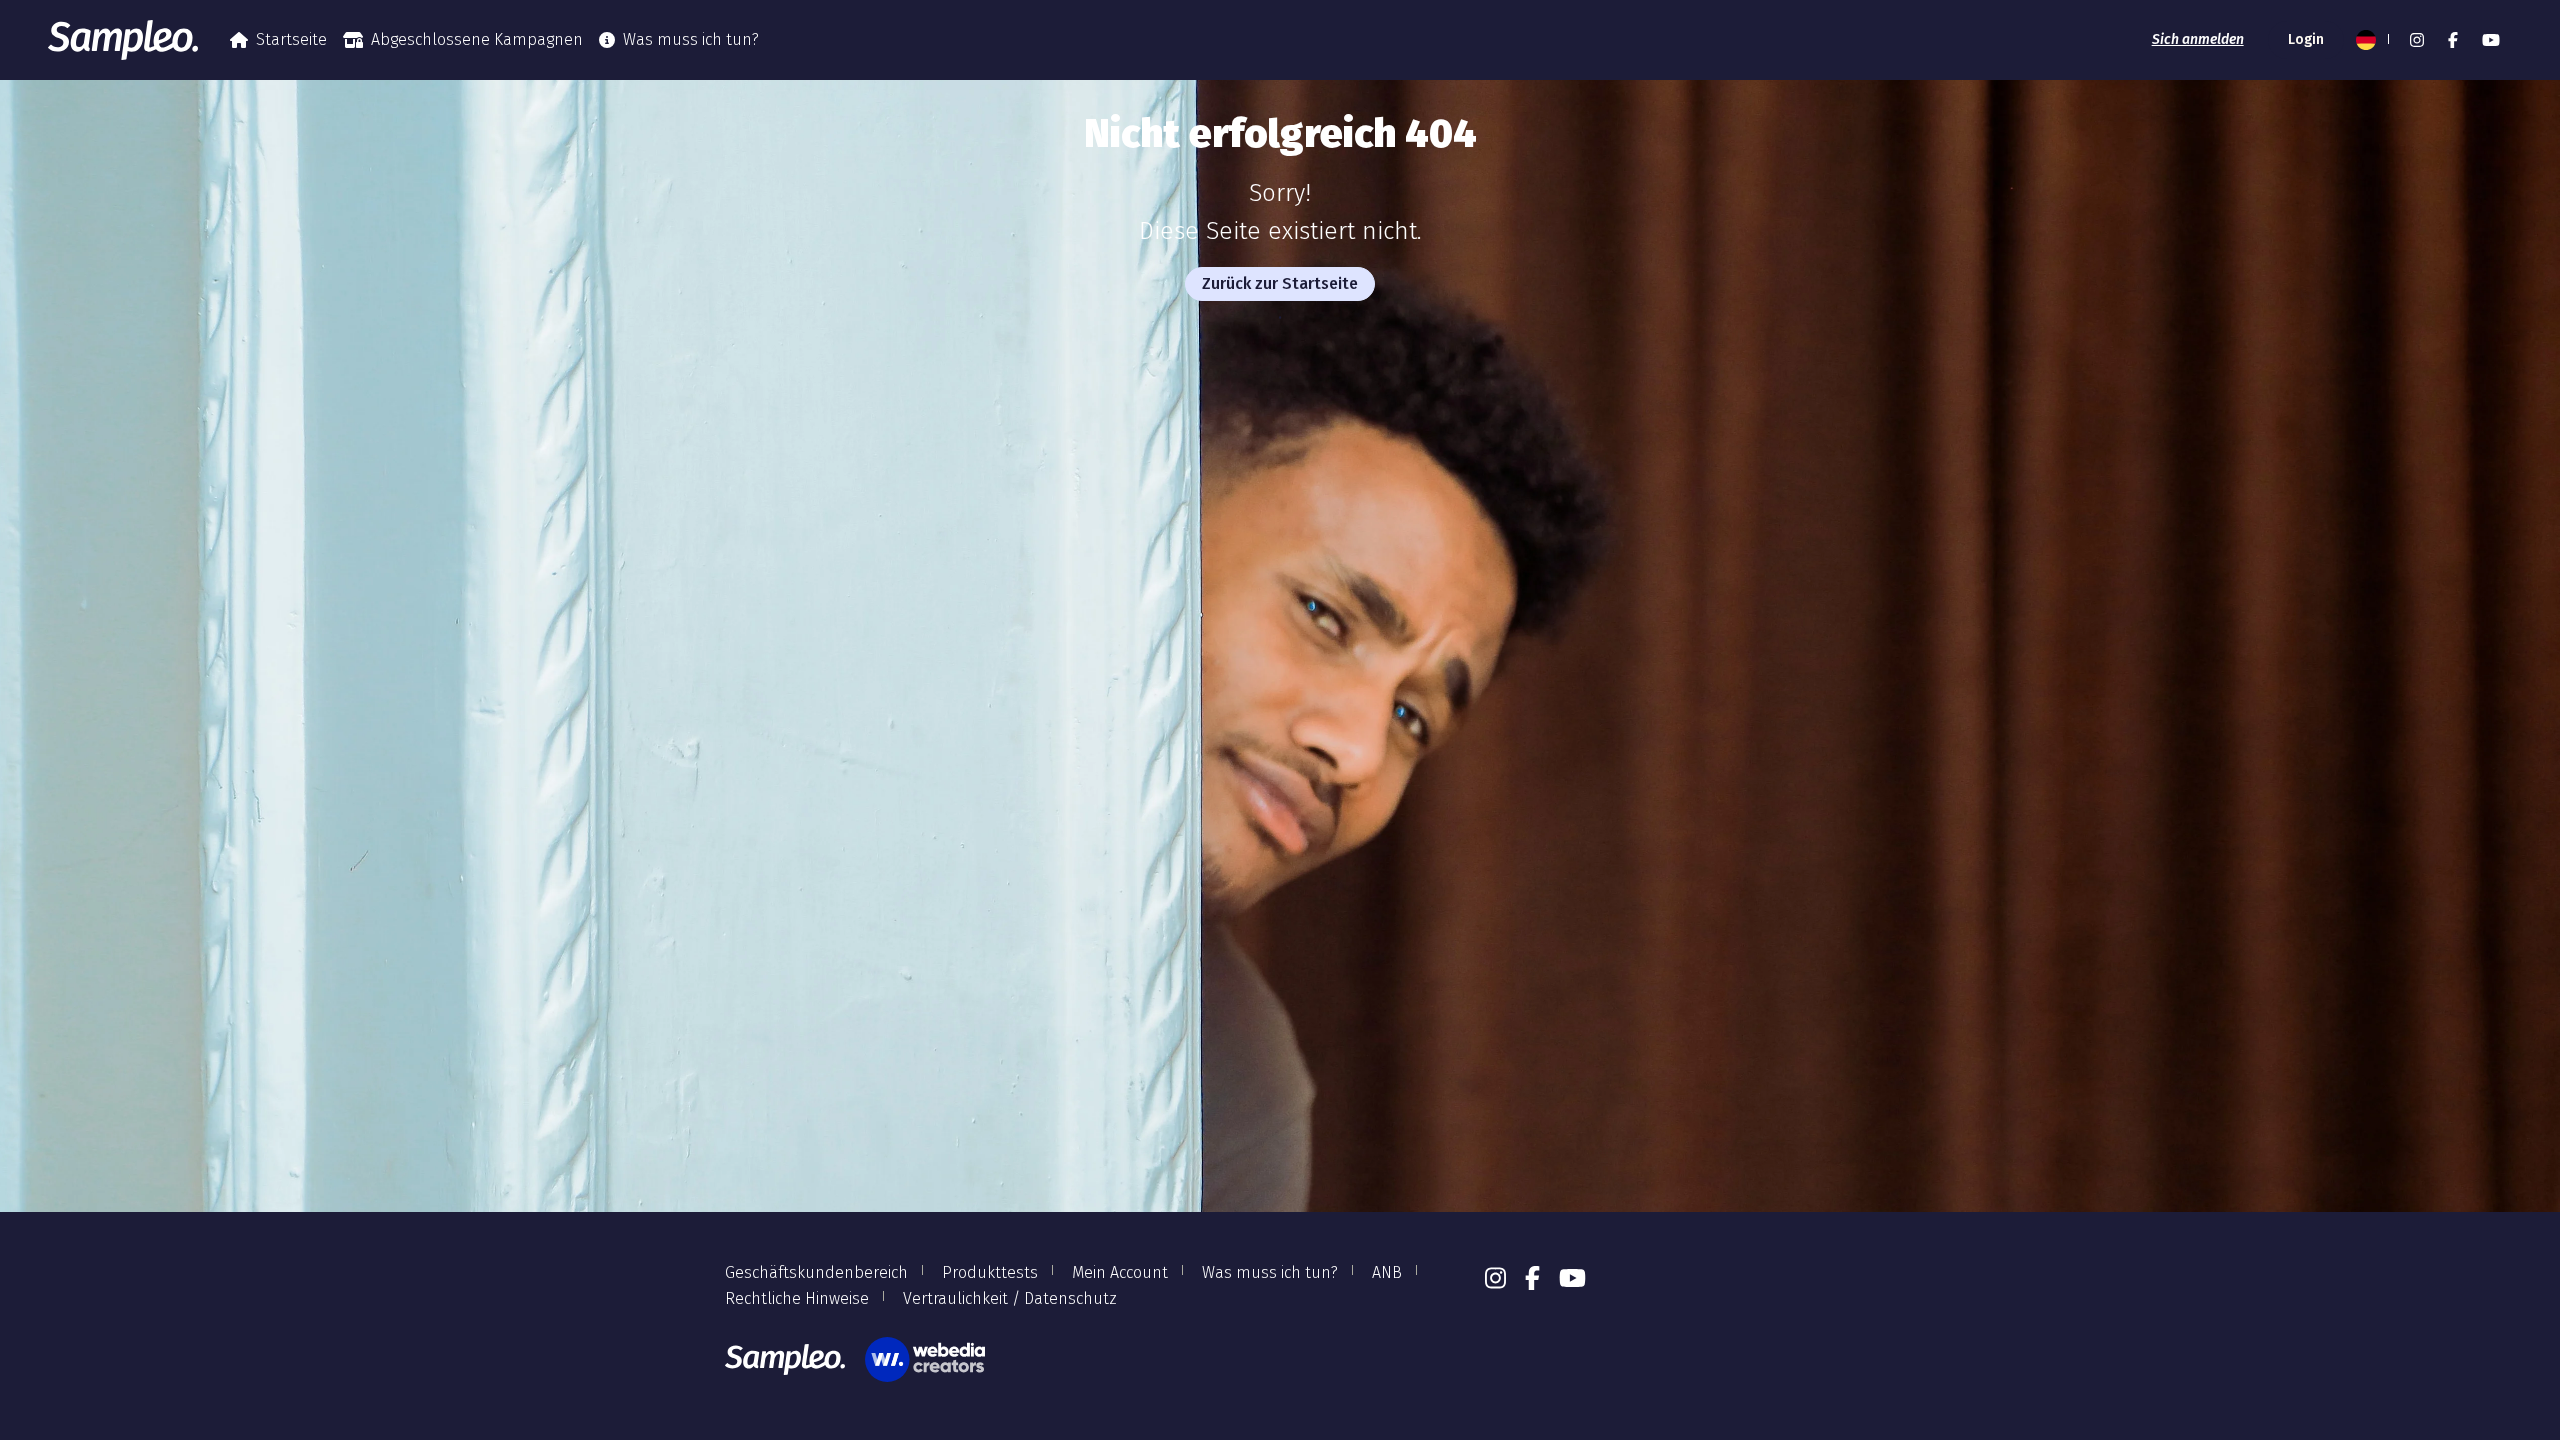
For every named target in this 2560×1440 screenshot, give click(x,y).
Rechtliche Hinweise (797, 1298)
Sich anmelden (2198, 39)
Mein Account (1120, 1272)
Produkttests (990, 1272)
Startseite (291, 39)
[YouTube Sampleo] (2491, 40)
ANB (1387, 1272)
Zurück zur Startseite (1280, 283)
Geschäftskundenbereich (816, 1272)
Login (2306, 39)
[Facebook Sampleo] (2453, 40)
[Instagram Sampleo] (2417, 40)
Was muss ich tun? (691, 39)
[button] (2371, 40)
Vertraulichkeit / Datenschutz (1010, 1298)
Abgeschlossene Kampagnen (477, 39)
